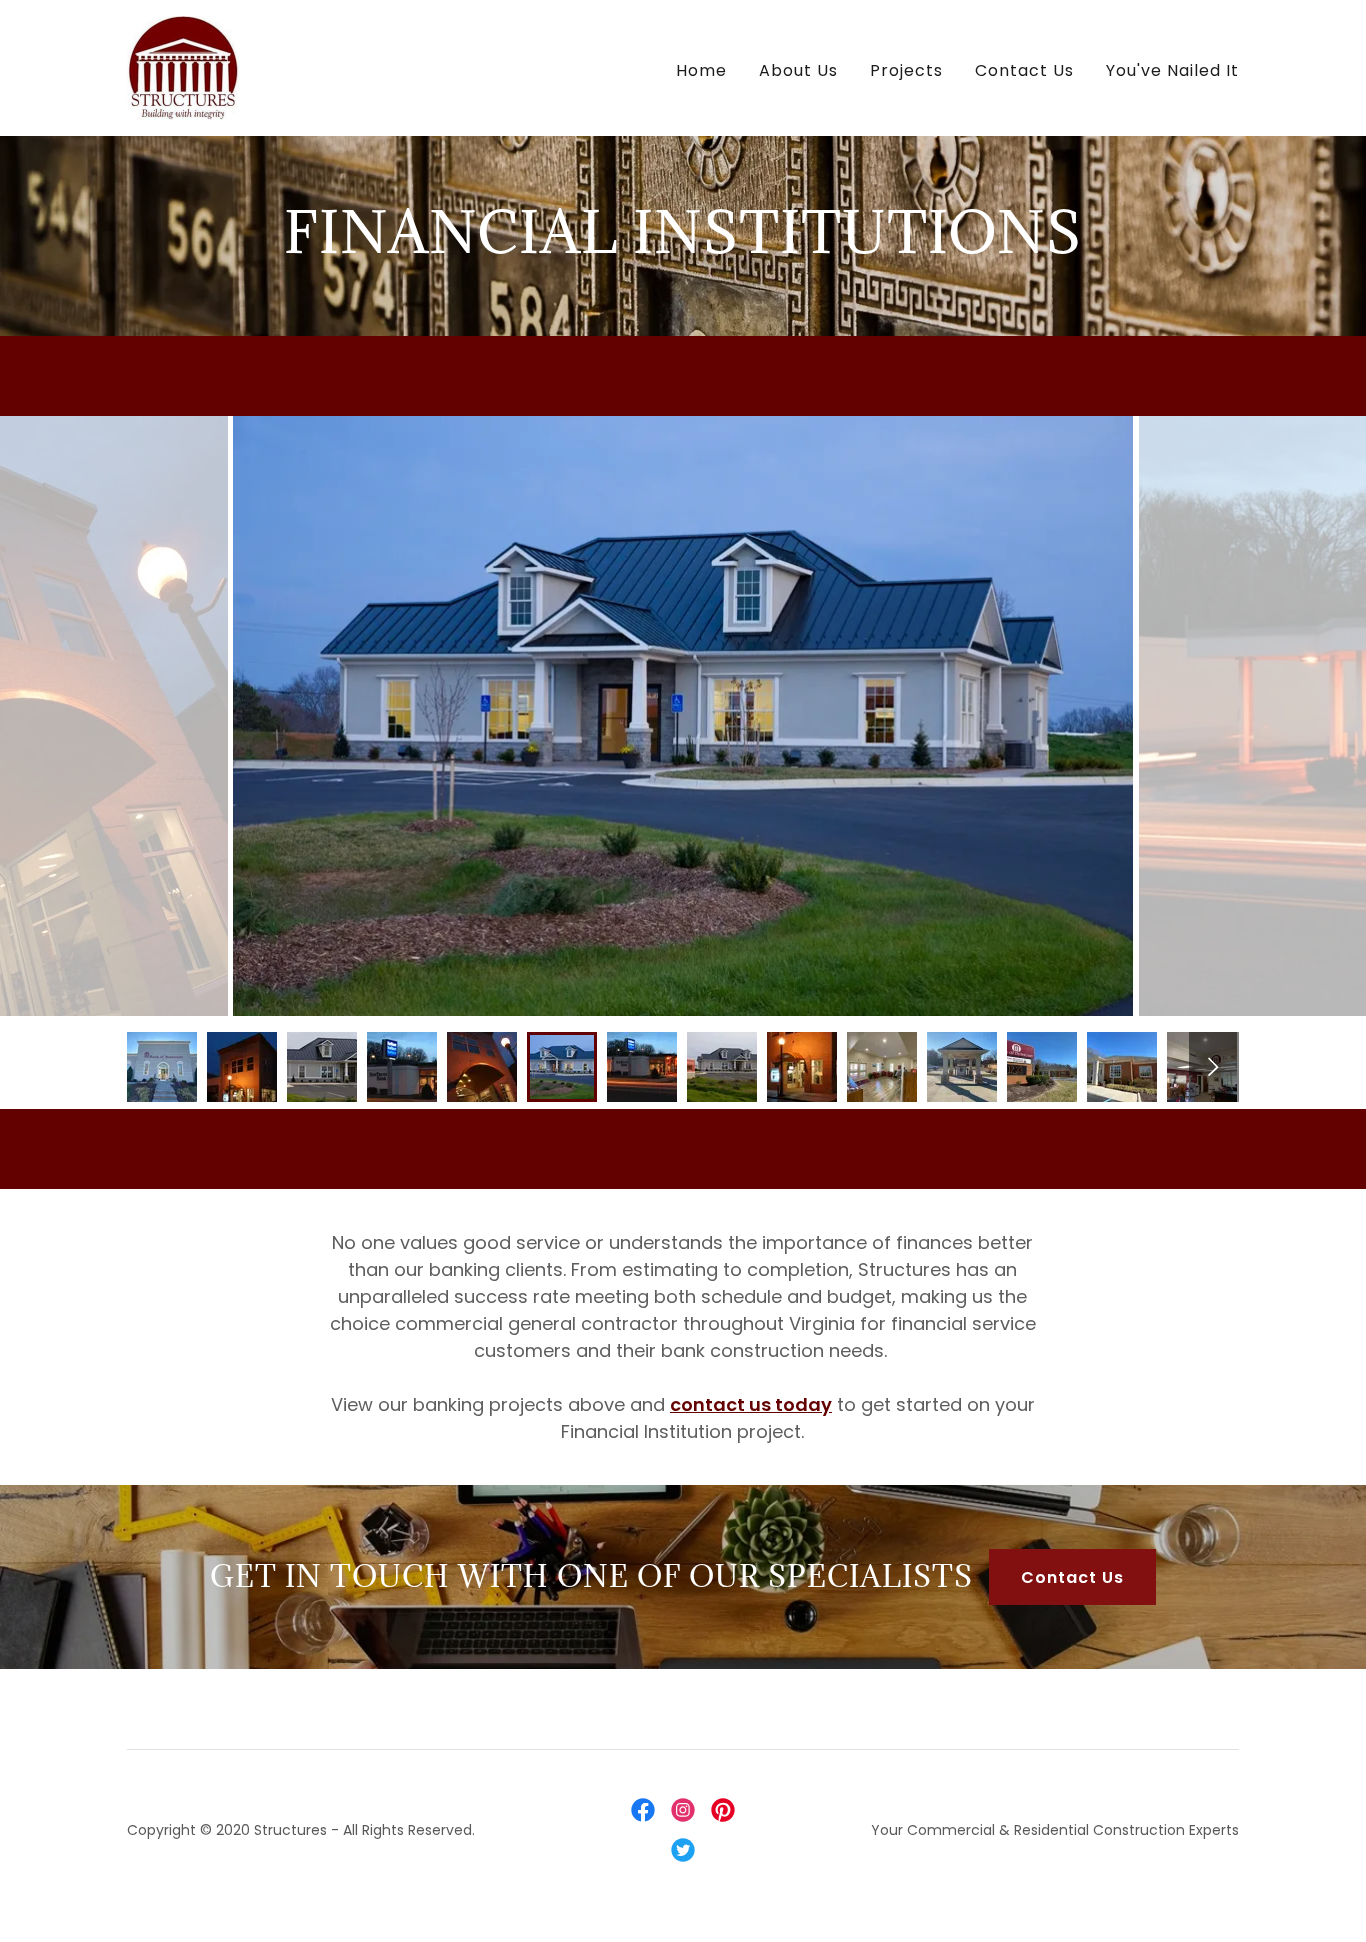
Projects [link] (906, 70)
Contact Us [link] (1024, 70)
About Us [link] (798, 70)
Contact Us (1072, 1577)
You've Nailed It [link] (1172, 70)
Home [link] (701, 70)
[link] (183, 66)
